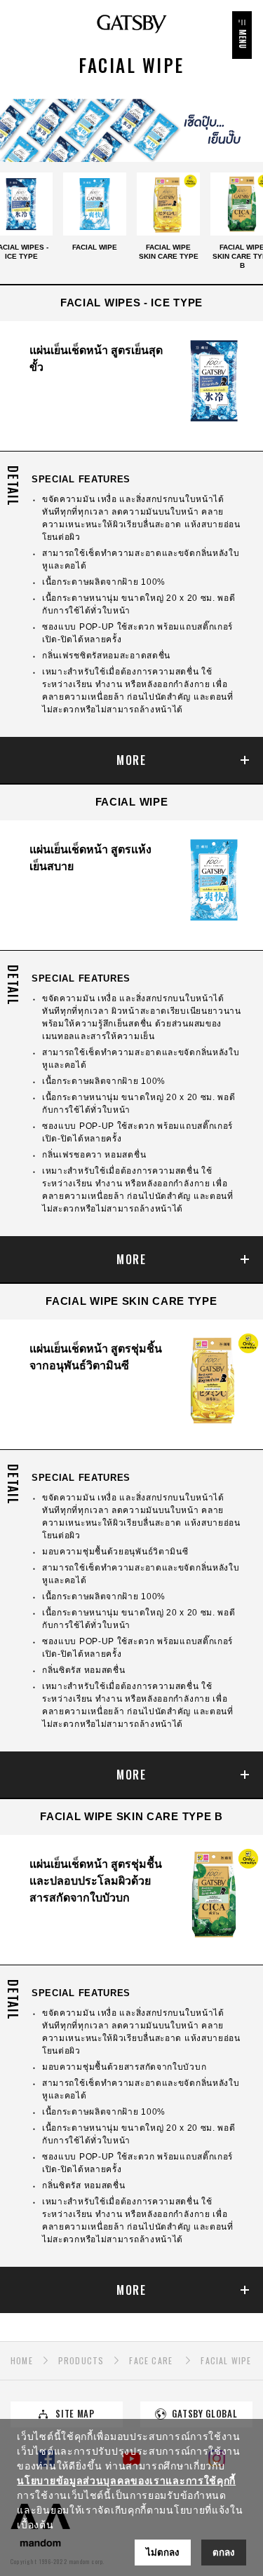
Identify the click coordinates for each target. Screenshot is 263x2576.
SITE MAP (75, 2414)
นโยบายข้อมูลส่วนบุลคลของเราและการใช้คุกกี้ (126, 2481)
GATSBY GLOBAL (204, 2414)
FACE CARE (151, 2360)
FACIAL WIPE (95, 247)
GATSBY (131, 24)
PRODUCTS (81, 2360)
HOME (22, 2360)
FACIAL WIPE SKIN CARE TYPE (169, 252)
